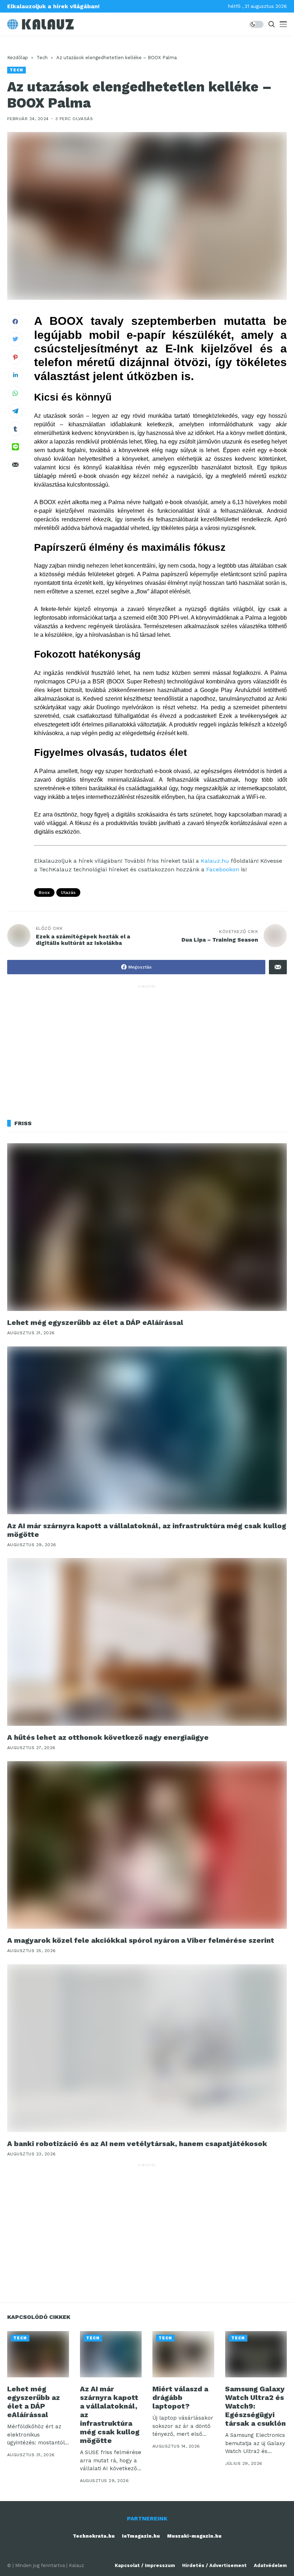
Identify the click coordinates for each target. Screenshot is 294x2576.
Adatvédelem (270, 2565)
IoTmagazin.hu (141, 2536)
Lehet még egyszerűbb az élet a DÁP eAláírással (95, 1322)
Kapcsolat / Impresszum (145, 2565)
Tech (42, 58)
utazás (68, 892)
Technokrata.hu (94, 2536)
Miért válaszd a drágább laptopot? (180, 2397)
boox (44, 892)
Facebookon (223, 869)
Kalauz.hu (215, 861)
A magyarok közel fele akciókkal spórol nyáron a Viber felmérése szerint (141, 1940)
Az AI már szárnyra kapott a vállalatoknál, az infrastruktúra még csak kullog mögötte (147, 1530)
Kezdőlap (18, 58)
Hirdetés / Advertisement (214, 2565)
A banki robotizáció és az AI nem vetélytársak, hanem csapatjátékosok (137, 2144)
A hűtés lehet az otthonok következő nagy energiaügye (108, 1737)
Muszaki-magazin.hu (194, 2536)
